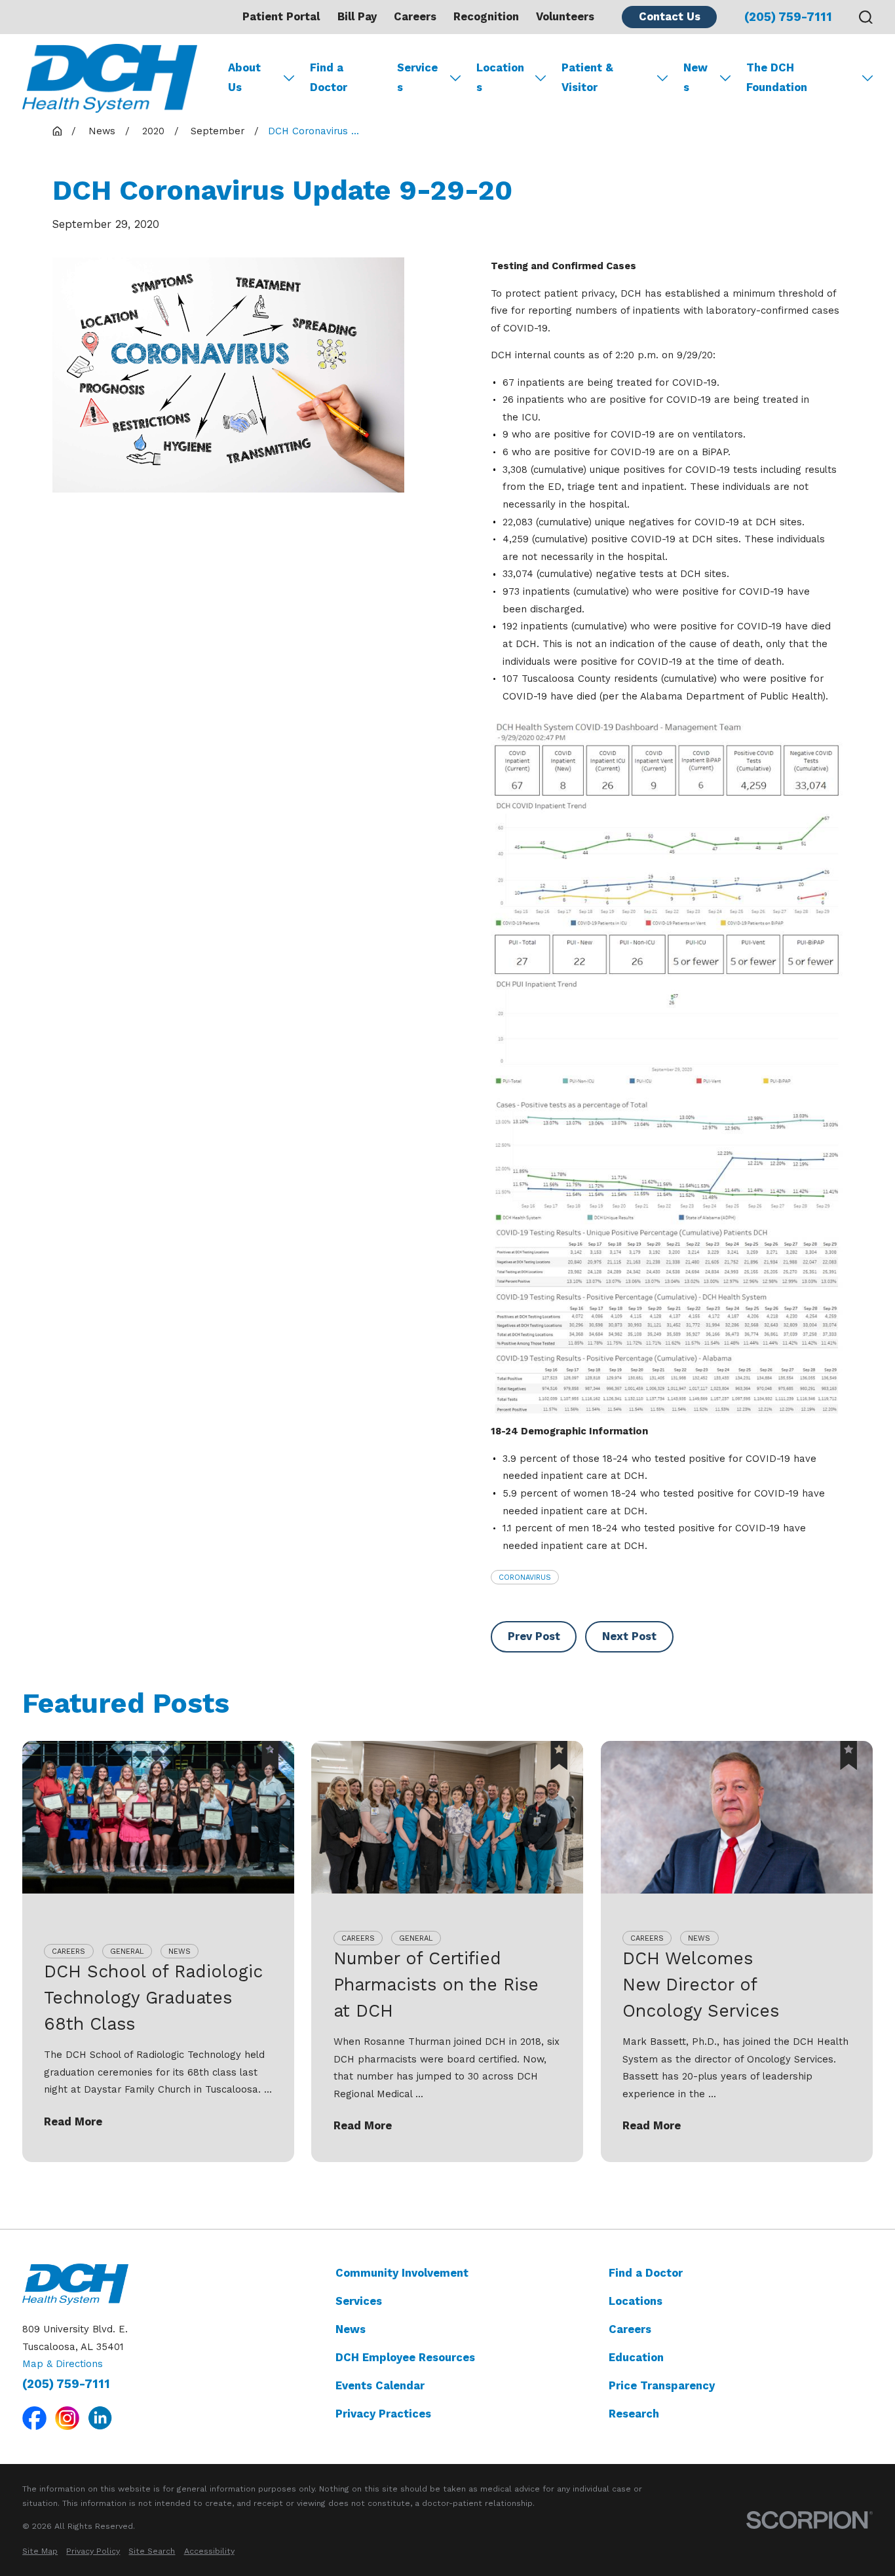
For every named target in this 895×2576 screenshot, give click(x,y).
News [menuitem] (695, 78)
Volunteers (565, 17)
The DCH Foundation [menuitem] (777, 78)
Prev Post (534, 1636)
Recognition (486, 17)
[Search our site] (866, 17)
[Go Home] (57, 131)
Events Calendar (380, 2386)
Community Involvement (402, 2273)
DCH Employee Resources (405, 2358)
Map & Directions (63, 2364)
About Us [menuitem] (244, 78)
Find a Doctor (646, 2273)
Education (636, 2358)
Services (359, 2301)
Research (634, 2414)
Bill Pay (357, 17)
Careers (415, 17)
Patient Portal (281, 17)
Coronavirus (525, 1577)
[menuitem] (40, 2551)
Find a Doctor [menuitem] (329, 78)
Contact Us (670, 17)
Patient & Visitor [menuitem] (587, 78)
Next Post (629, 1636)
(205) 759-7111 (788, 17)
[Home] (110, 78)
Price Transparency (662, 2386)
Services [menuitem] (417, 78)
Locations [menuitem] (500, 78)
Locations (636, 2301)
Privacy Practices (383, 2414)
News (351, 2329)
